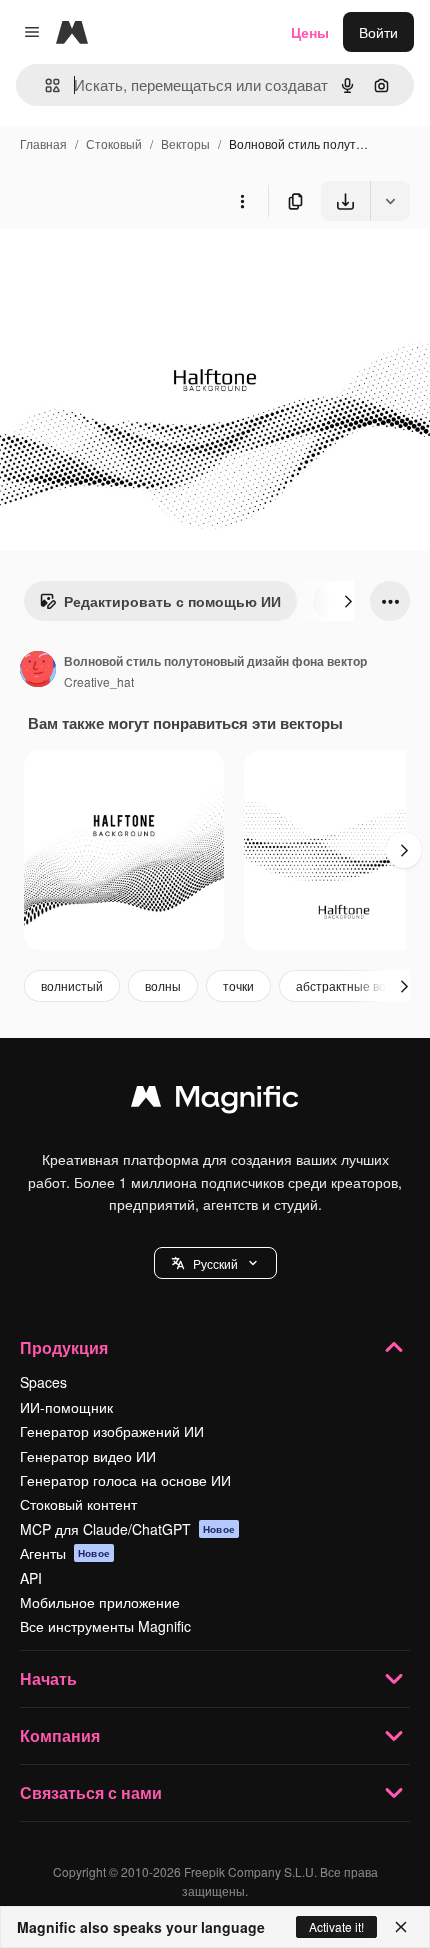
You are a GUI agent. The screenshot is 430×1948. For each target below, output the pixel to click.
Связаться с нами (91, 1792)
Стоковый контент (78, 1504)
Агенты (65, 1553)
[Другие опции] (242, 201)
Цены (310, 32)
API (31, 1578)
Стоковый (114, 143)
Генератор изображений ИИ (112, 1431)
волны (163, 985)
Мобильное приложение (100, 1602)
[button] (215, 1263)
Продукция (64, 1347)
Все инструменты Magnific (105, 1626)
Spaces (43, 1382)
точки (238, 985)
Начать (48, 1678)
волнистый (72, 985)
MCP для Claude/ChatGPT (127, 1529)
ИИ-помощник (66, 1407)
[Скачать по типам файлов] (390, 201)
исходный (134, 267)
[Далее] (348, 601)
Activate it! (336, 1926)
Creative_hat (99, 681)
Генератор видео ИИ (88, 1456)
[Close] (401, 1927)
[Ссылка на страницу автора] (38, 671)
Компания (60, 1735)
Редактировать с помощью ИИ (172, 601)
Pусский (215, 1263)
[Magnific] (215, 1101)
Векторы (185, 143)
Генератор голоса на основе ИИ (125, 1480)
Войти (378, 32)
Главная (43, 143)
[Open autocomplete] (44, 85)
